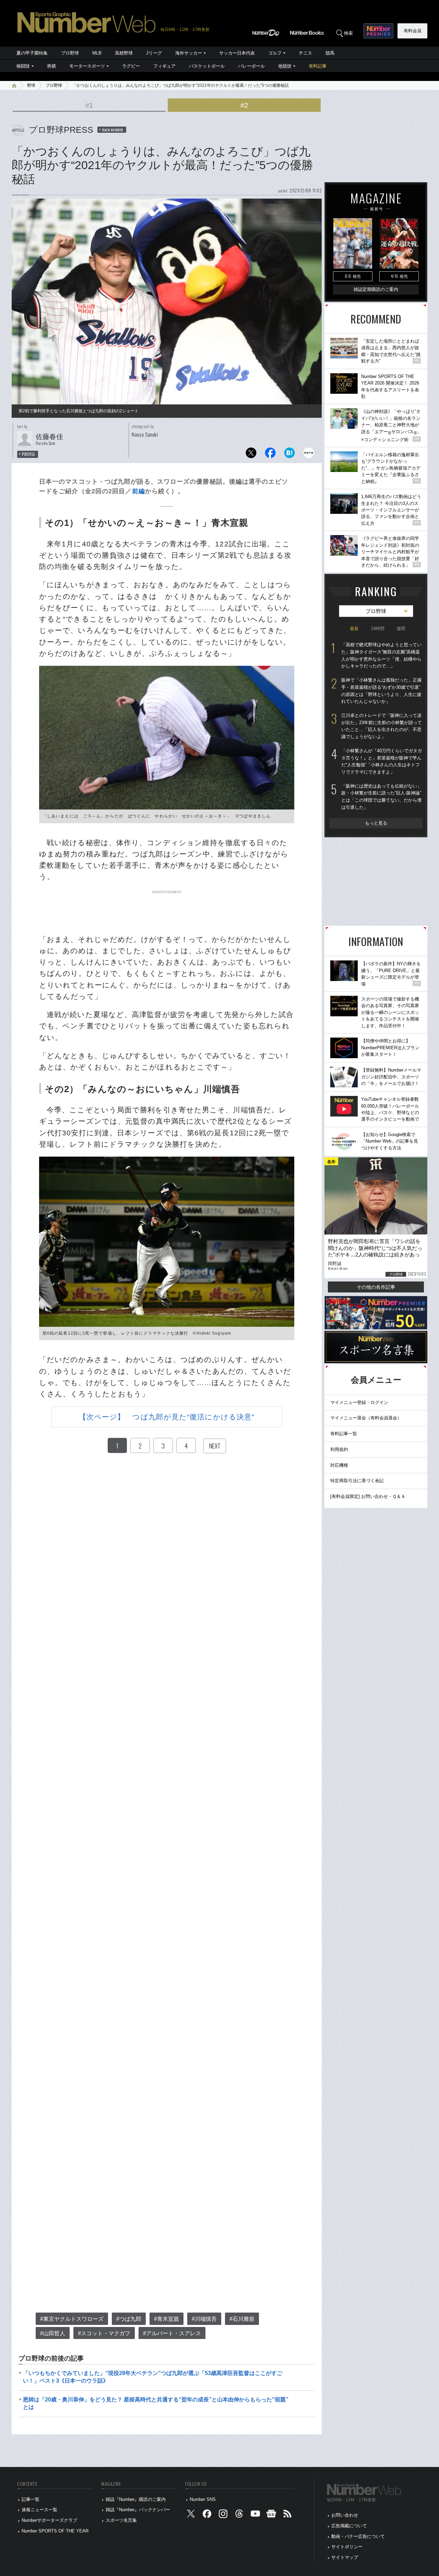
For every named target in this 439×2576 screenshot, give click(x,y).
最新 (354, 629)
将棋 (51, 66)
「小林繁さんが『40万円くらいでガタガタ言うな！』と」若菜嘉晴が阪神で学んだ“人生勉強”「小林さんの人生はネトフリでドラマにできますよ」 (382, 761)
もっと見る (376, 823)
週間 (401, 629)
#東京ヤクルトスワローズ (72, 2319)
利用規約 (339, 1449)
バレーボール (251, 66)
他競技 (285, 66)
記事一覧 (31, 2499)
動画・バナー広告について (358, 2536)
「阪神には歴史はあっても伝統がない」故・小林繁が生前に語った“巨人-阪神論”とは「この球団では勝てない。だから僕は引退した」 (381, 797)
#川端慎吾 (204, 2319)
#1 (89, 105)
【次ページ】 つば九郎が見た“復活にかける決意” (167, 1417)
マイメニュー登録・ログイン (359, 1402)
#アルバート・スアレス (172, 2333)
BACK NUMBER (113, 130)
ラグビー (131, 66)
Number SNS (203, 2499)
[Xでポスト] (251, 455)
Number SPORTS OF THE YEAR (55, 2531)
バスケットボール (207, 66)
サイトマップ (345, 2557)
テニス (305, 53)
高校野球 (124, 53)
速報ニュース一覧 (39, 2510)
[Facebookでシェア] (270, 455)
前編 (139, 491)
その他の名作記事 (376, 1287)
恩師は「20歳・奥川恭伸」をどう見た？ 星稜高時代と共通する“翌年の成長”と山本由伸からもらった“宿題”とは (156, 2403)
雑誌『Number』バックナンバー (138, 2510)
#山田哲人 (53, 2333)
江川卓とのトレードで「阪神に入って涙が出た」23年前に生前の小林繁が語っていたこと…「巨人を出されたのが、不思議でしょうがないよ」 (382, 726)
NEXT (215, 1446)
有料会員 (413, 31)
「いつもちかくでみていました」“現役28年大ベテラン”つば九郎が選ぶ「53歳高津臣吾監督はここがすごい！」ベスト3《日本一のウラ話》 (153, 2377)
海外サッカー (189, 53)
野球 (31, 85)
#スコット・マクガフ (104, 2333)
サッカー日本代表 (237, 53)
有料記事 (318, 66)
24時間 (378, 629)
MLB (97, 53)
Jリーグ (154, 53)
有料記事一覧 (344, 1434)
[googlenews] (271, 2515)
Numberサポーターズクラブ (49, 2520)
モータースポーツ (87, 66)
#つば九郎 (129, 2319)
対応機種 (339, 1465)
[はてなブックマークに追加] (289, 455)
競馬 (330, 53)
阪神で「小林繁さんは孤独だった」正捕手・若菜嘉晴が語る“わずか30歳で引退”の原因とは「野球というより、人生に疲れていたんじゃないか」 (381, 691)
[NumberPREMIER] (378, 31)
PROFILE (29, 454)
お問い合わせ (345, 2515)
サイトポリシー (347, 2547)
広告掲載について (349, 2526)
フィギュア (164, 66)
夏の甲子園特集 (32, 53)
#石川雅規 (242, 2319)
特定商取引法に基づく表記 (357, 1481)
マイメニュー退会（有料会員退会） (366, 1418)
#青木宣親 (167, 2319)
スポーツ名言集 (121, 2520)
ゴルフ (275, 53)
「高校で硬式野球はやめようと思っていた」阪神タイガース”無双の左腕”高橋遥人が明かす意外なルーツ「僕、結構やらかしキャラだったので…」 (381, 655)
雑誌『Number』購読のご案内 (136, 2499)
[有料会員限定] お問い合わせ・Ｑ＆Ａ (368, 1496)
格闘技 (23, 66)
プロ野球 (70, 53)
